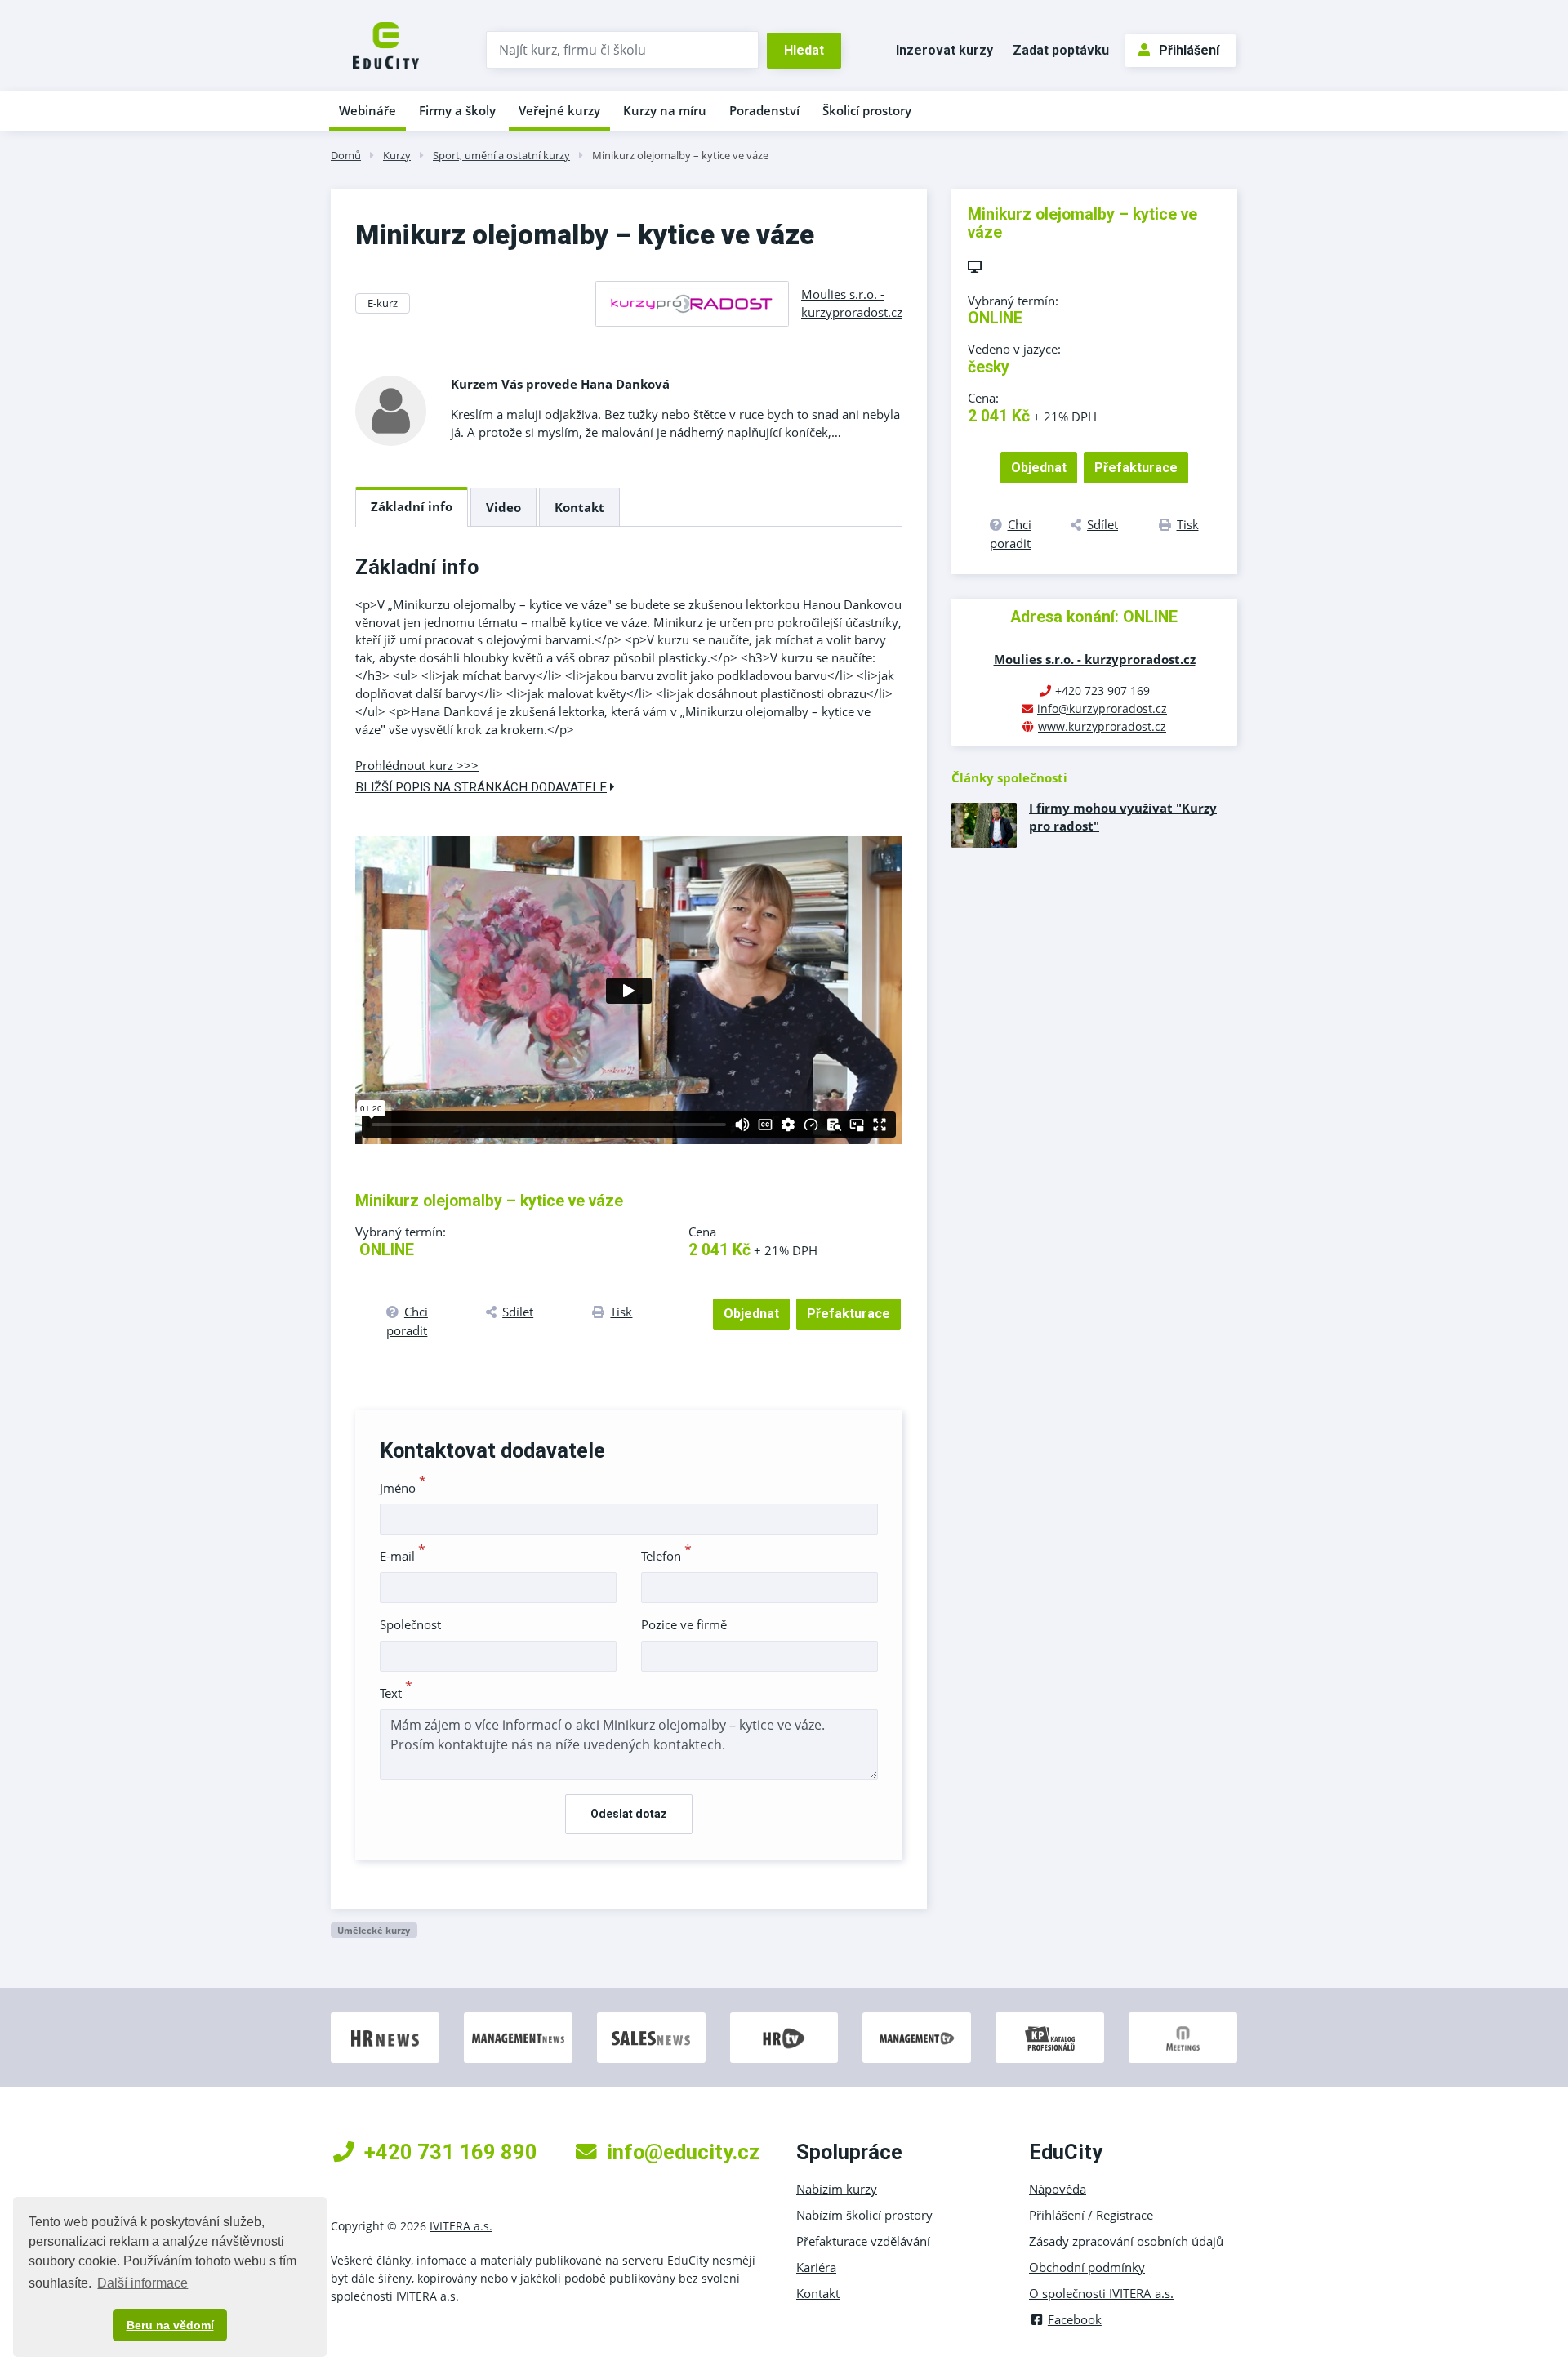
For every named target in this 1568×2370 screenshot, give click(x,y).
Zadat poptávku (1061, 50)
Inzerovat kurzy (944, 50)
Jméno (403, 1488)
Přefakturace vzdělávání (863, 2241)
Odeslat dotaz (629, 1814)
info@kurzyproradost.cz (1102, 708)
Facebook (1075, 2319)
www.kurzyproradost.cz (1102, 726)
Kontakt (579, 507)
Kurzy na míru (665, 110)
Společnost (410, 1624)
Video (503, 507)
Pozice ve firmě (684, 1624)
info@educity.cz (683, 2152)
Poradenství (764, 110)
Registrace (1125, 2215)
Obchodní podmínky (1087, 2267)
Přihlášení (1189, 50)
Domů (346, 155)
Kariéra (816, 2267)
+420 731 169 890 (451, 2152)
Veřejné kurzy (559, 110)
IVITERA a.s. (461, 2226)
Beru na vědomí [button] (170, 2325)
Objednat (751, 1314)
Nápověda (1058, 2189)
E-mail (403, 1556)
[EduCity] (386, 44)
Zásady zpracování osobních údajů (1126, 2241)
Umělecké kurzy (374, 1930)
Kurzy (397, 155)
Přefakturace (849, 1314)
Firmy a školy (457, 110)
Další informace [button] (143, 2283)
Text (396, 1693)
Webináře (367, 110)
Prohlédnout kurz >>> (417, 765)
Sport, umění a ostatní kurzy (501, 155)
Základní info (412, 506)
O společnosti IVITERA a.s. (1101, 2293)
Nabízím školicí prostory (864, 2215)
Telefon (666, 1556)
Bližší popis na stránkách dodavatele (481, 787)
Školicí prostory (867, 110)
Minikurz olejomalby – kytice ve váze (680, 155)
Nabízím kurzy (837, 2189)
